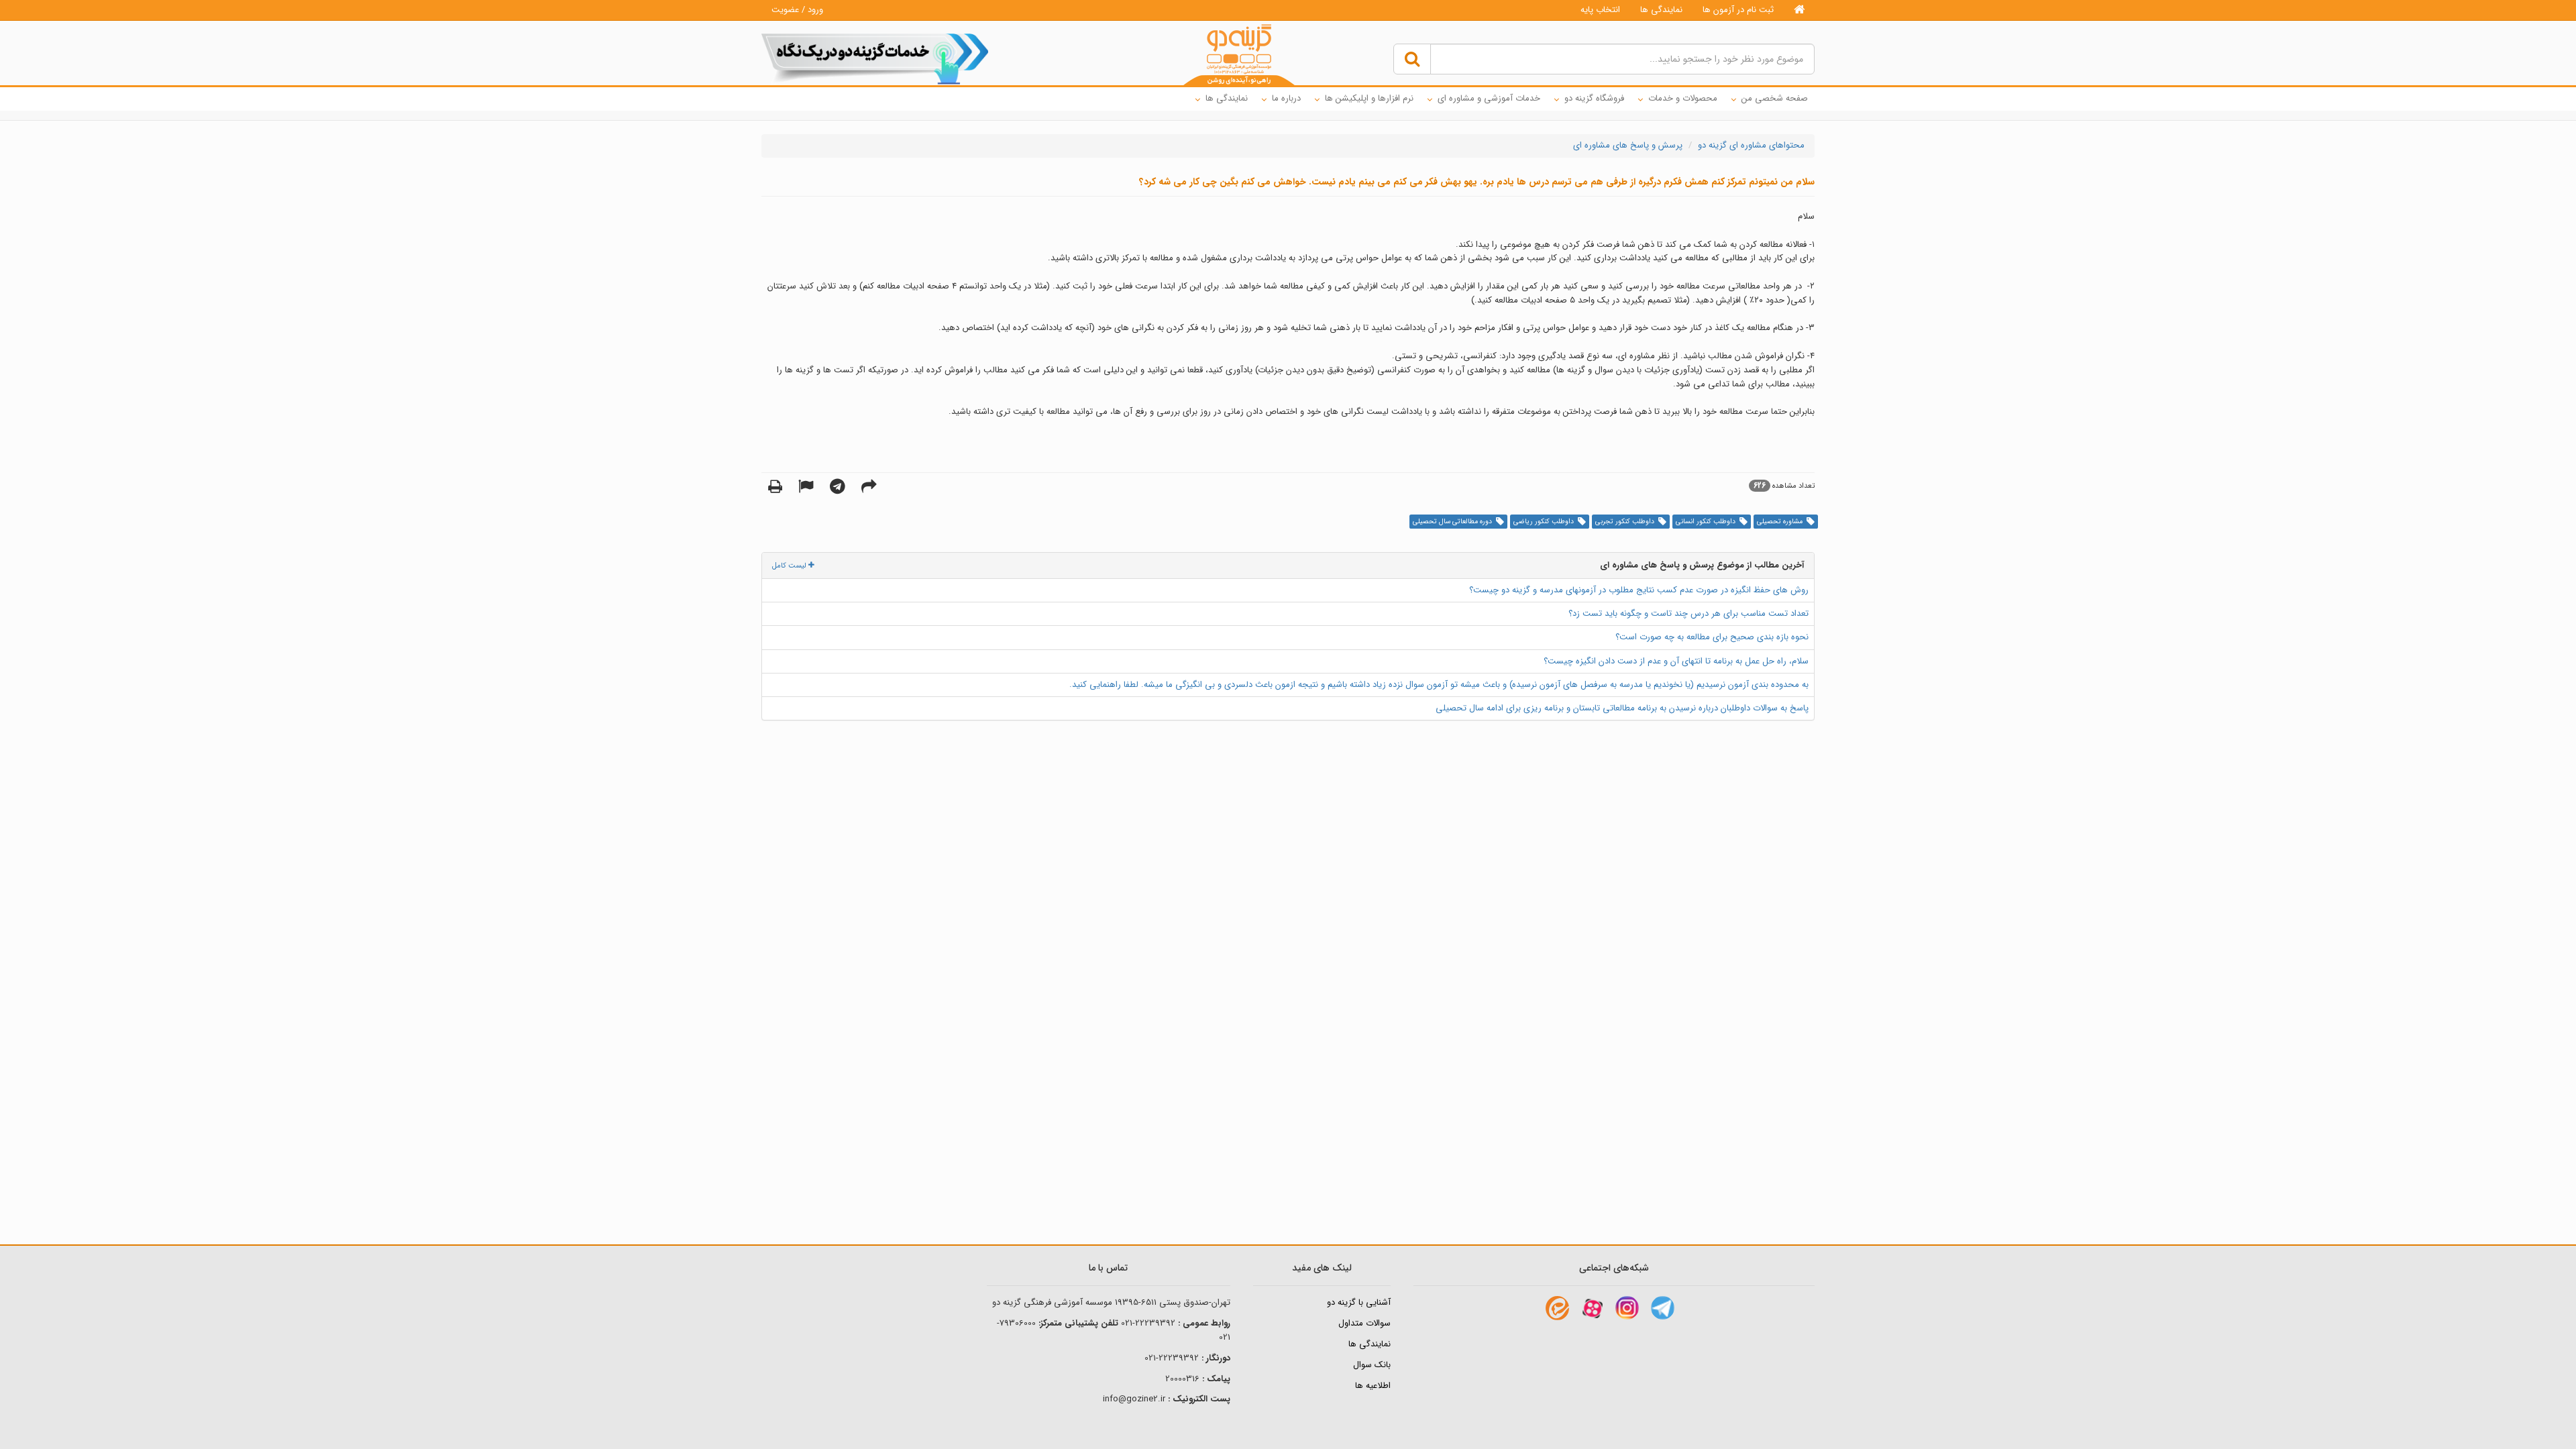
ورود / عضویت (797, 10)
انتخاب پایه (1600, 10)
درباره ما (1286, 98)
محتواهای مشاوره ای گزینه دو (1751, 145)
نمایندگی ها (1661, 10)
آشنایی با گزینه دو (1359, 1302)
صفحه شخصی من (1775, 98)
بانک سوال (1372, 1365)
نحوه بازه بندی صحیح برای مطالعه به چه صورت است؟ (1712, 637)
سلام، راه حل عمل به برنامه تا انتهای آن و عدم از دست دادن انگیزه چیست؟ (1676, 661)
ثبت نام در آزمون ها (1738, 10)
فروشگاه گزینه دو (1594, 98)
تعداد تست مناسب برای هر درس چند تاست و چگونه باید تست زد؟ (1688, 613)
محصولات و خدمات (1683, 98)
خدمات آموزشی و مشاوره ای (1489, 98)
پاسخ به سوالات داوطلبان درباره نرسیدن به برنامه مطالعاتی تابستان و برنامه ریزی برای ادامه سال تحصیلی (1622, 708)
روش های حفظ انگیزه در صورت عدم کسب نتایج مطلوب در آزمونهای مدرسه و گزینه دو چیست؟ (1639, 590)
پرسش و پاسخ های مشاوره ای (1628, 145)
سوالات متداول (1364, 1323)
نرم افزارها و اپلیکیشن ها (1369, 98)
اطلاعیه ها (1373, 1386)
